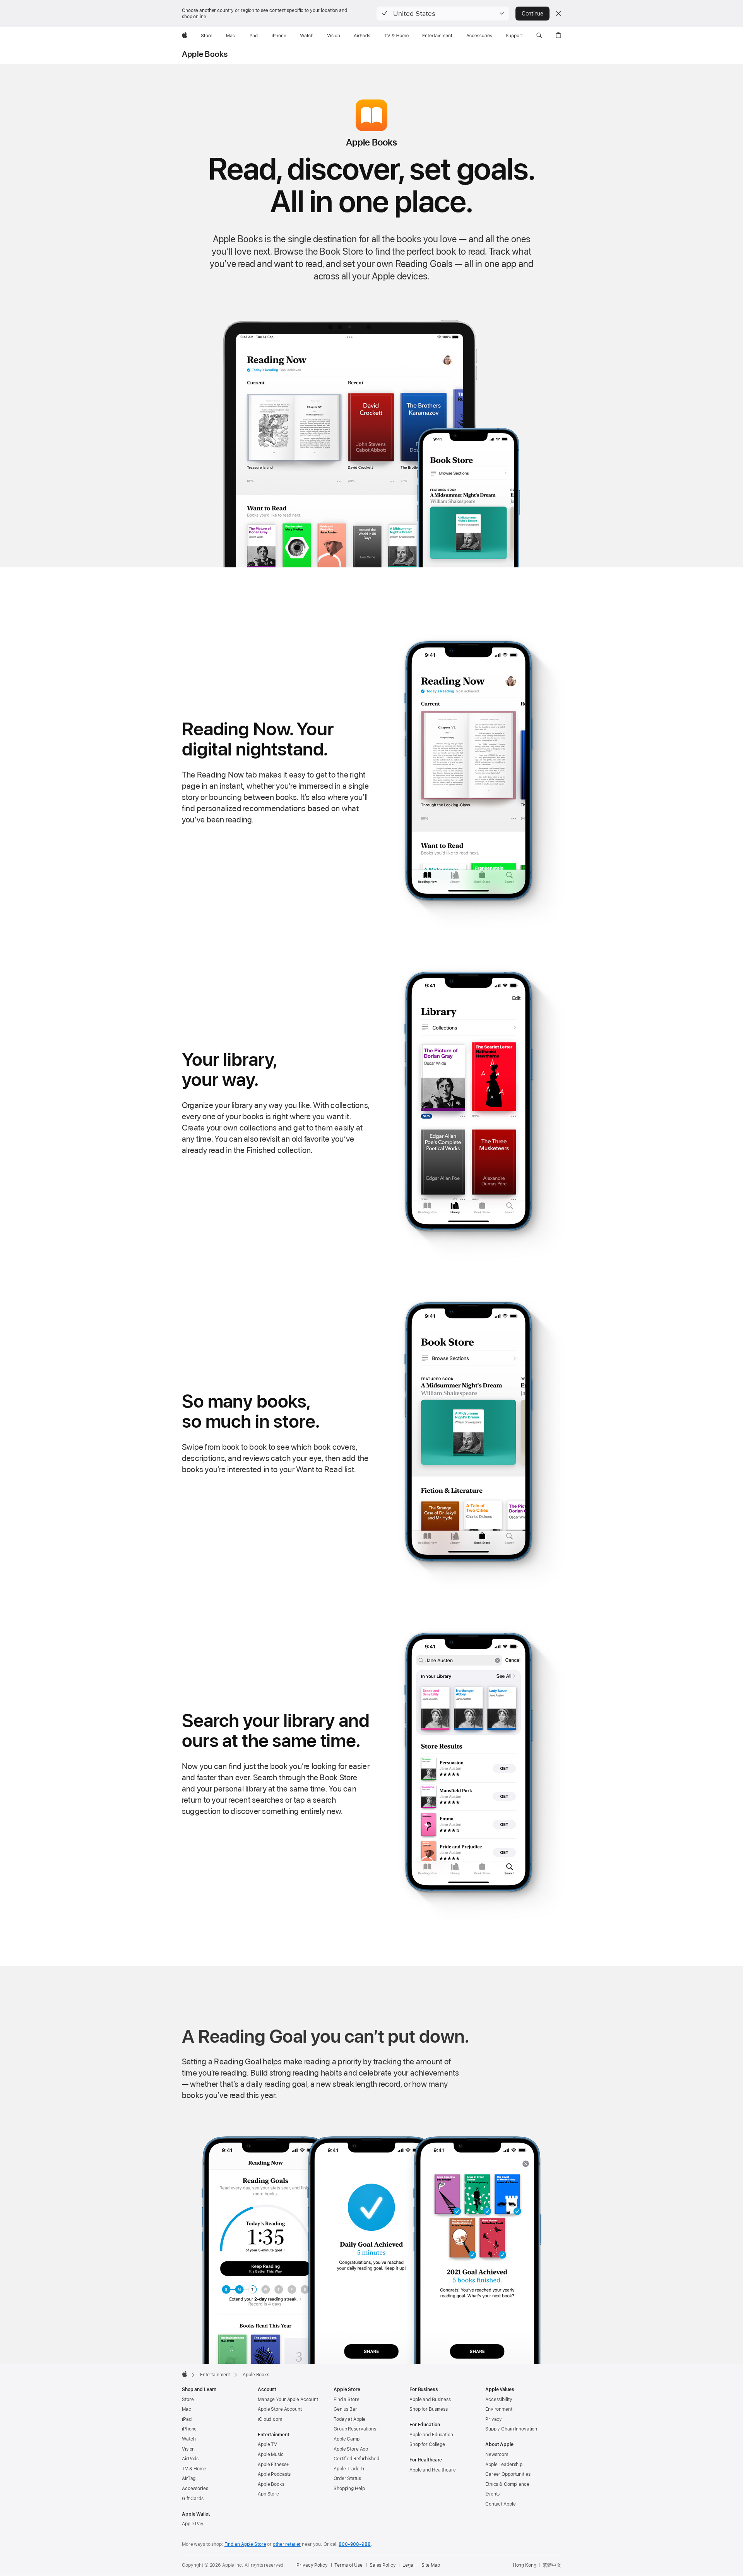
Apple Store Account (280, 2409)
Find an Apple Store (245, 2544)
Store (188, 2400)
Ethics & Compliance (507, 2484)
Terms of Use (348, 2565)
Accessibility (499, 2400)
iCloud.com (270, 2419)
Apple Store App (351, 2449)
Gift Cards (193, 2499)
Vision (188, 2449)
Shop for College (427, 2444)
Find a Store (347, 2400)
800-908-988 (355, 2544)
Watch (189, 2439)
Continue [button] (532, 14)
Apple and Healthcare (433, 2470)
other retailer (287, 2544)
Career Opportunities (508, 2474)
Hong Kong (525, 2565)
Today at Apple (349, 2419)
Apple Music (271, 2454)
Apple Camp (347, 2439)
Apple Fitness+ (273, 2465)
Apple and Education (431, 2435)
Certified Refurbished (356, 2459)
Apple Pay (193, 2524)
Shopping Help (349, 2489)
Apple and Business (430, 2400)
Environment (499, 2409)
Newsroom (497, 2454)
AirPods (190, 2459)
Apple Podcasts (274, 2474)
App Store (268, 2494)
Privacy (494, 2419)
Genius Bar (345, 2409)
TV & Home (194, 2469)
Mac (187, 2409)
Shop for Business (429, 2409)
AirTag (189, 2478)
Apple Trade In (349, 2469)
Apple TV (267, 2444)
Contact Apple (500, 2504)
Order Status (347, 2478)
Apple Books (205, 54)
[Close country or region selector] (558, 14)
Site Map (431, 2565)
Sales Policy (383, 2565)
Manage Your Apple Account (288, 2400)
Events (492, 2494)
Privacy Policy (312, 2565)
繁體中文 (552, 2565)
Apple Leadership (504, 2465)
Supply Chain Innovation (511, 2429)
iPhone (189, 2429)
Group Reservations (355, 2429)
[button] (443, 14)
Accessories (195, 2489)
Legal (408, 2565)
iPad (187, 2419)
